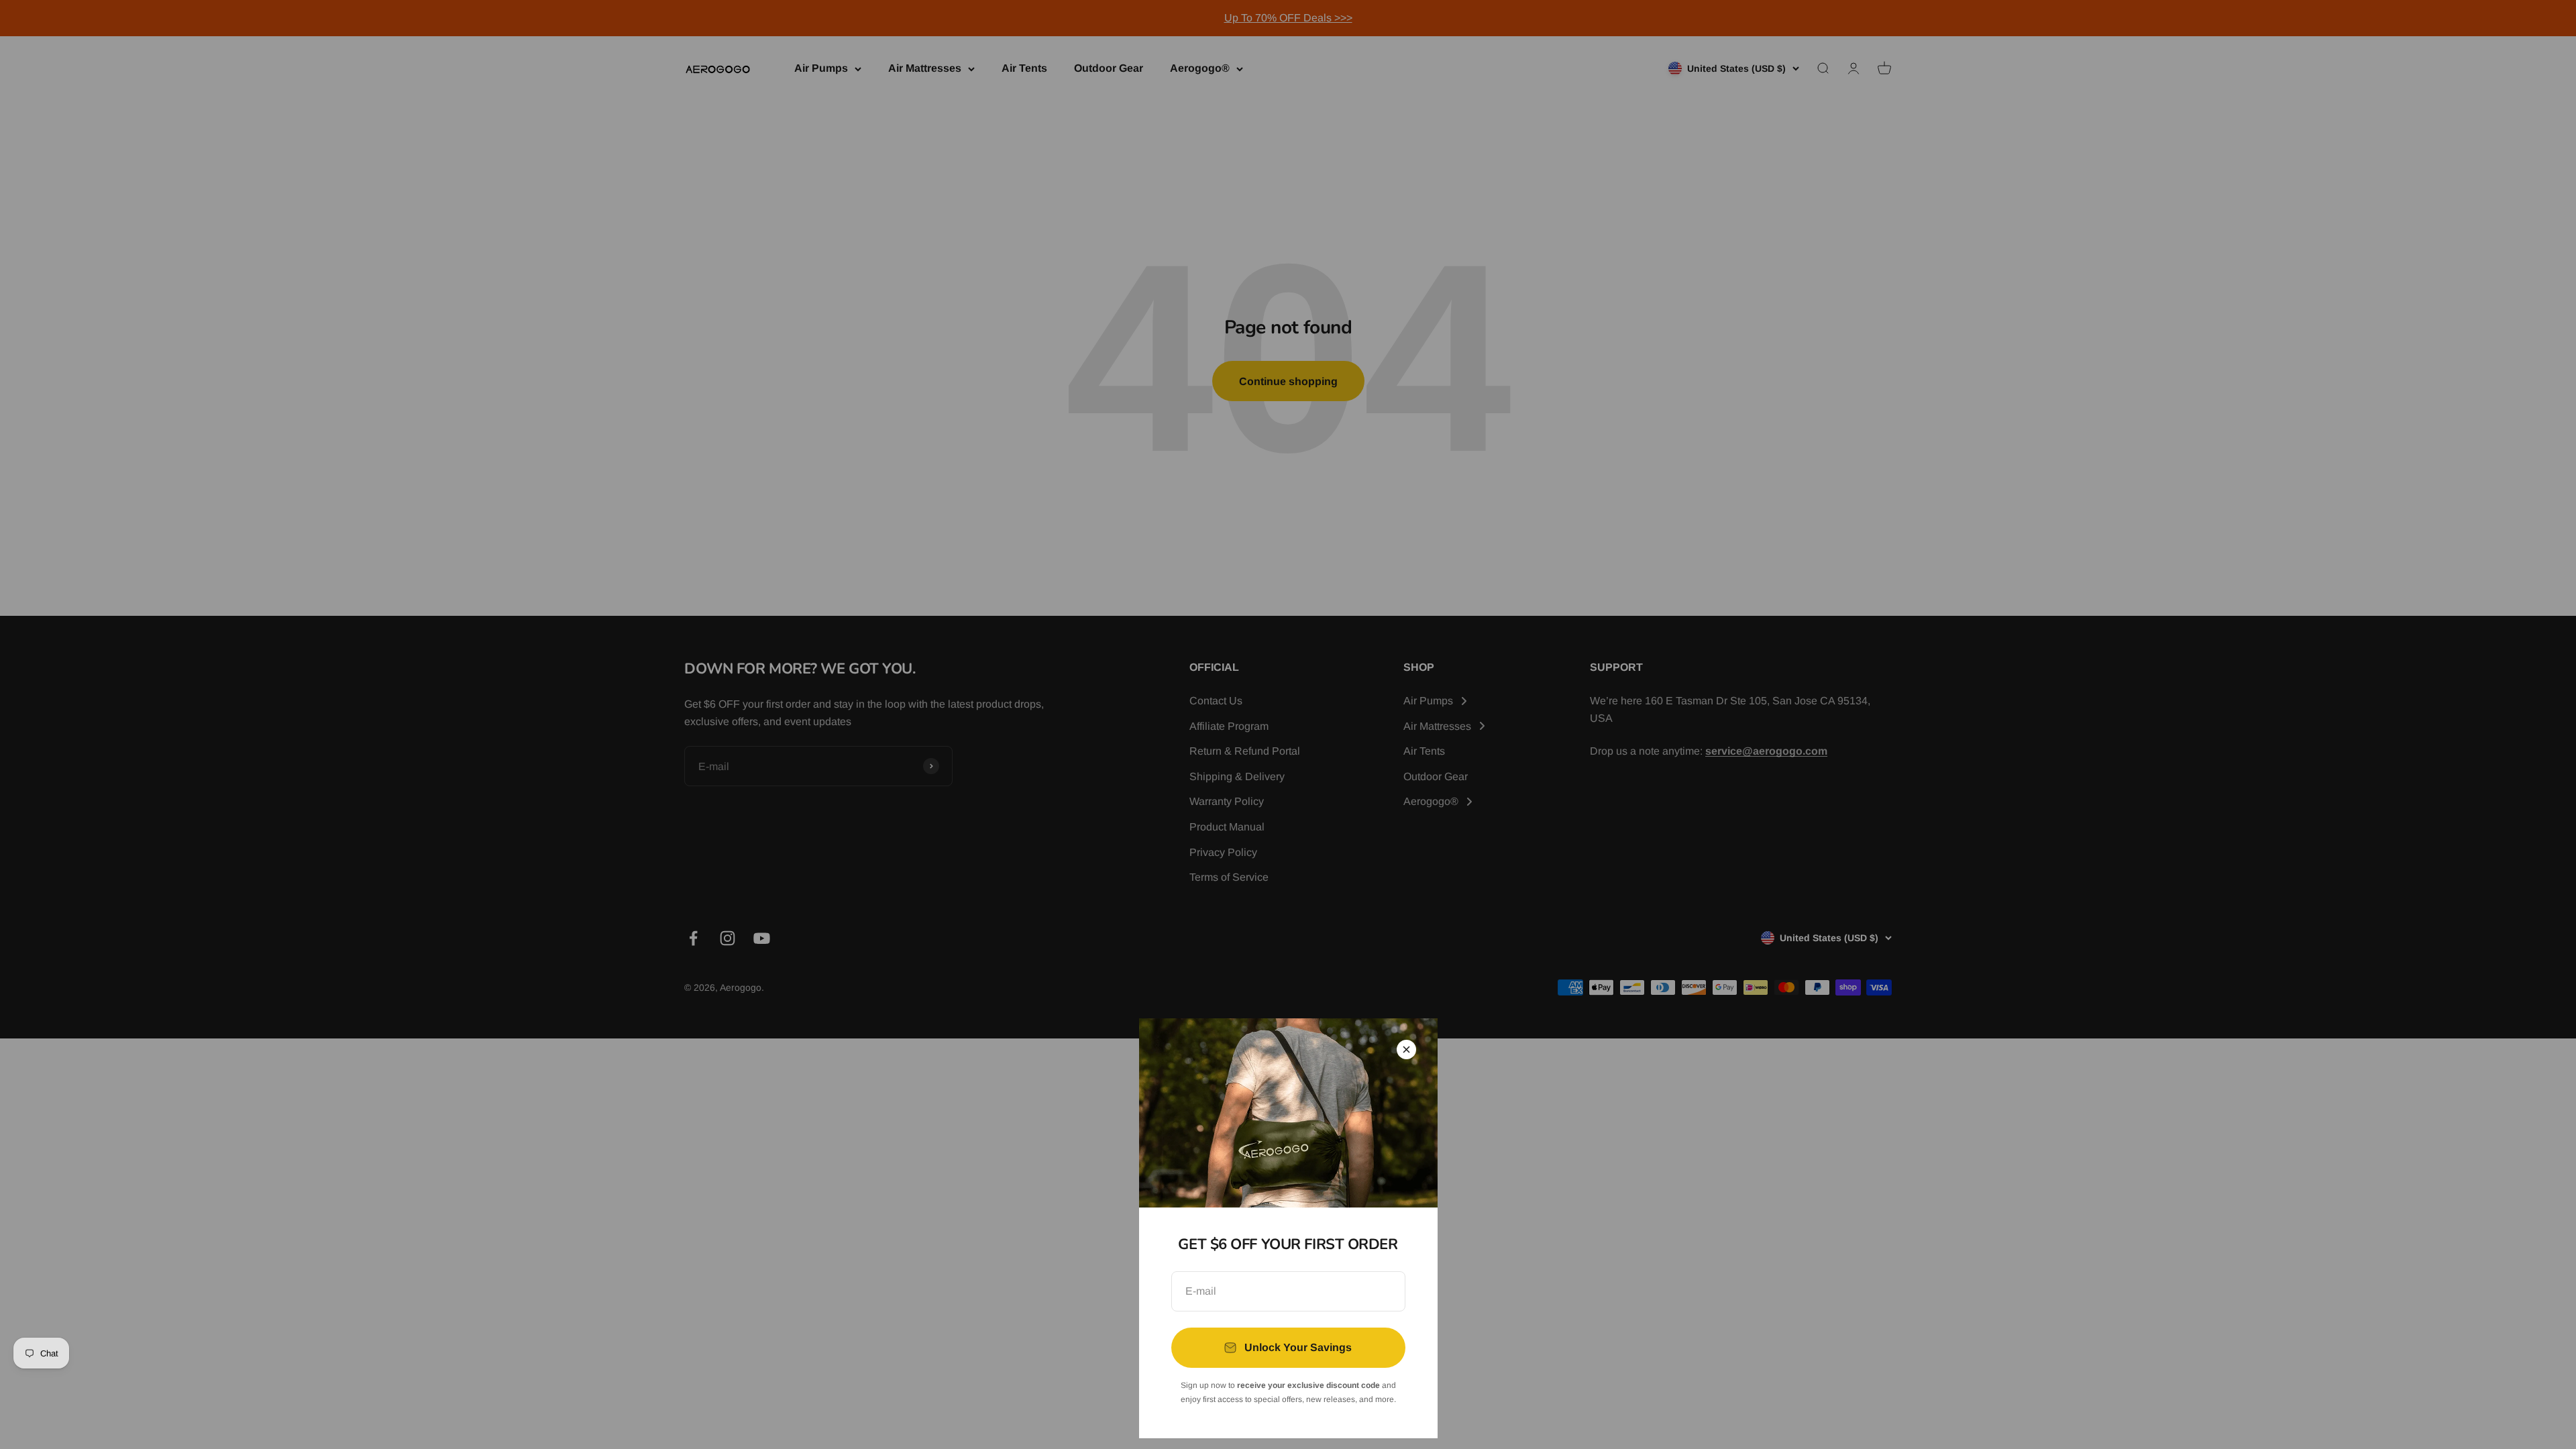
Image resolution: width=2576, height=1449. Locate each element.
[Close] (1406, 1050)
